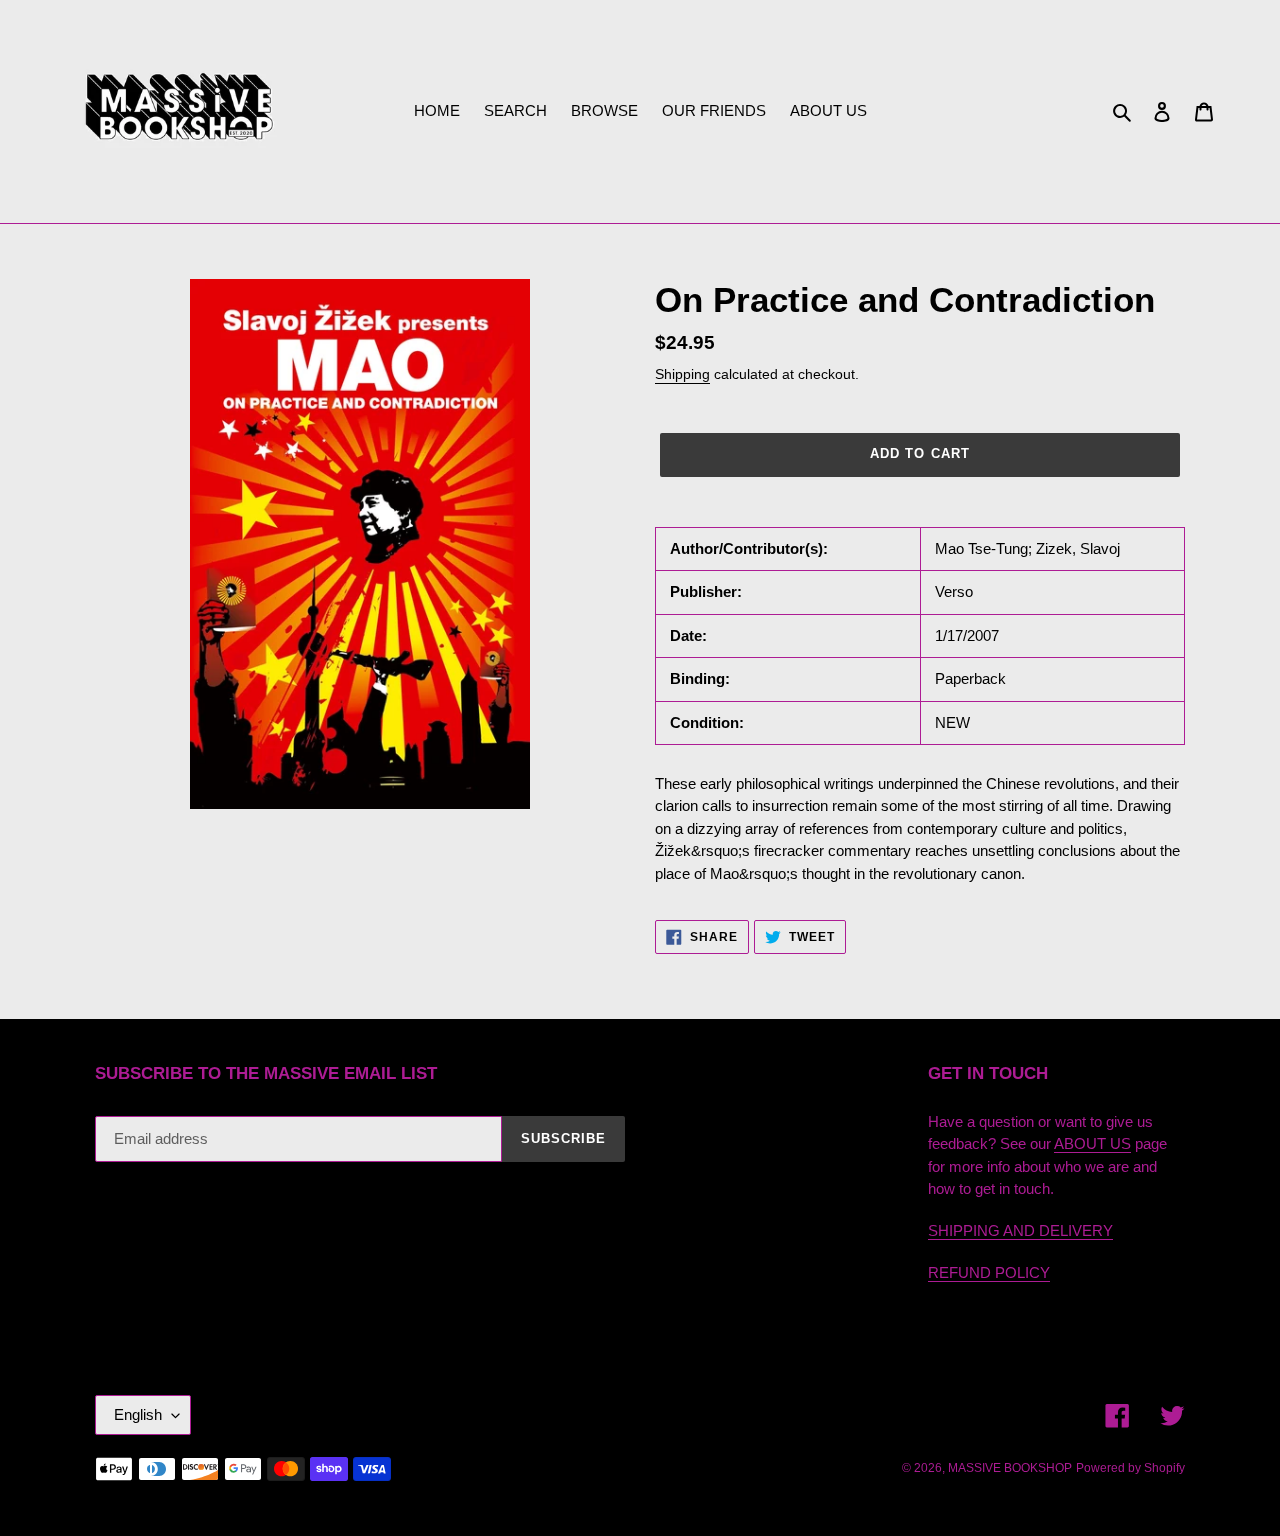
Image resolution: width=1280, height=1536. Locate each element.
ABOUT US (1092, 1143)
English (138, 1414)
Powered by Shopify (1130, 1468)
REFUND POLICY (989, 1272)
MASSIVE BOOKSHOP (1010, 1468)
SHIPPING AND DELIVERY (1020, 1230)
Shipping (682, 374)
